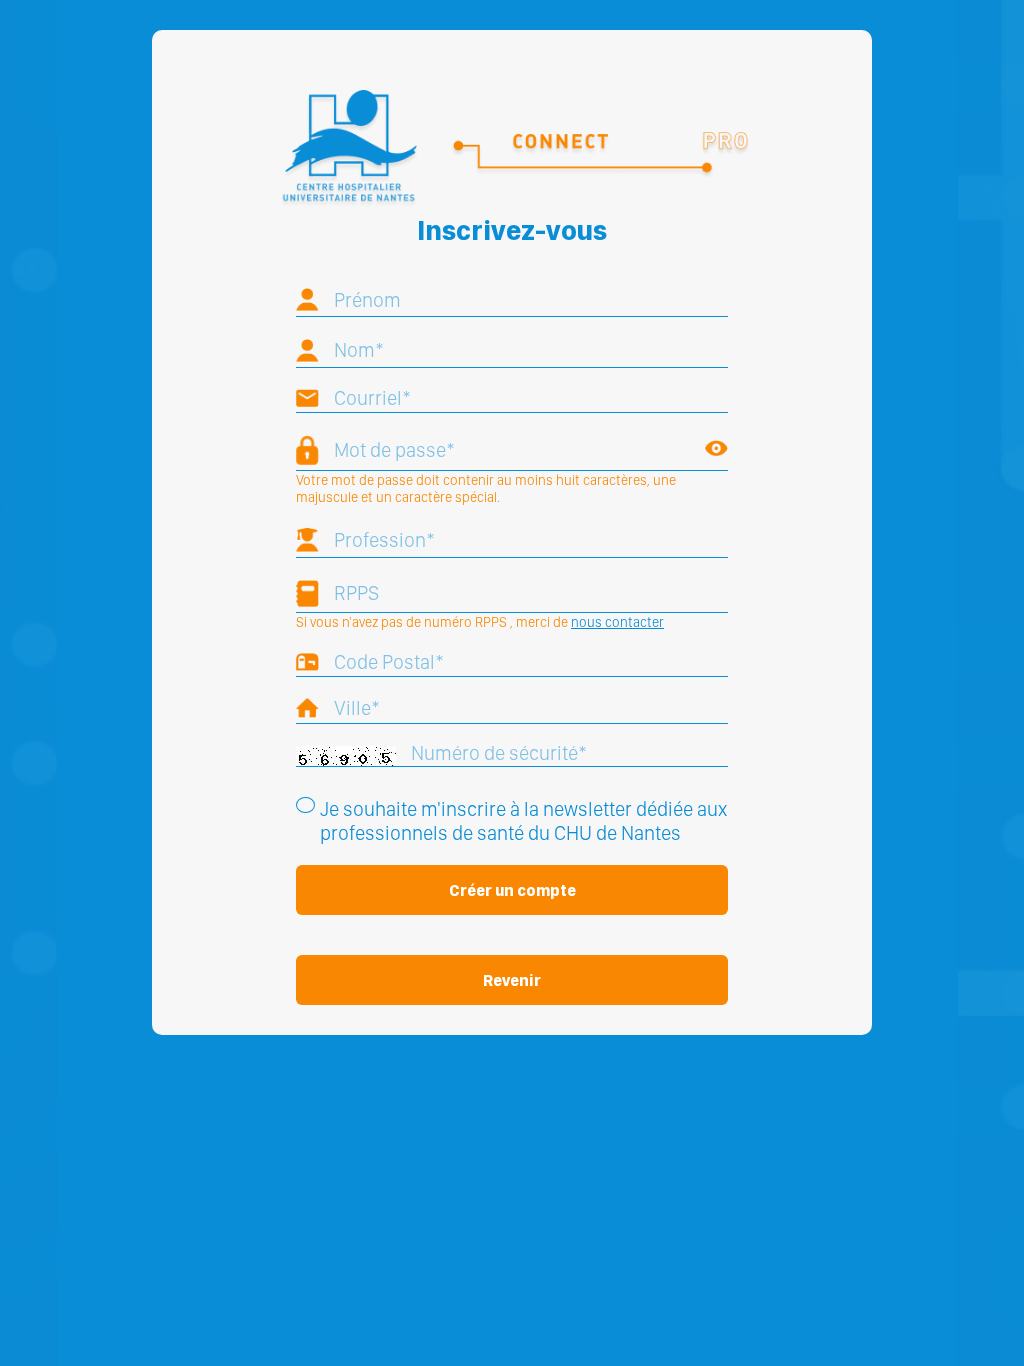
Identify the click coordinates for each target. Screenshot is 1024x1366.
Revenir (512, 980)
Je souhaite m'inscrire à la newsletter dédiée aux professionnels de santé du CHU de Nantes (523, 821)
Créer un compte (512, 890)
